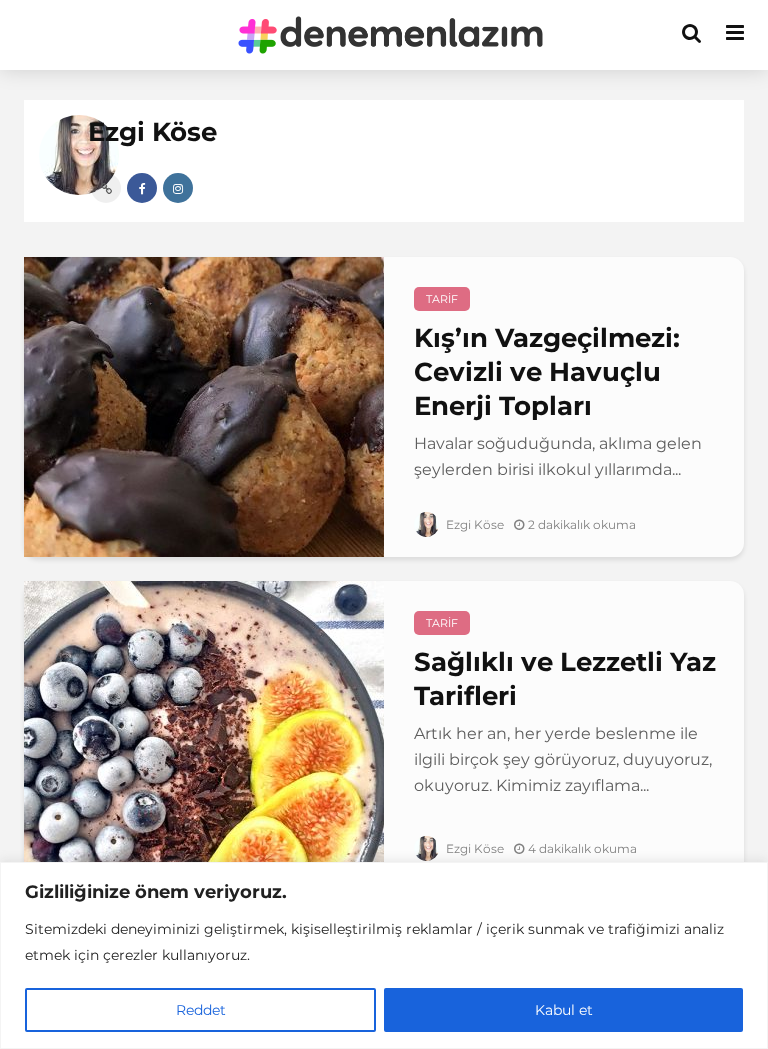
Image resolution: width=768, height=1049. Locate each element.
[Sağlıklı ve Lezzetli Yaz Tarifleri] (204, 729)
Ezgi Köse (473, 524)
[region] (384, 955)
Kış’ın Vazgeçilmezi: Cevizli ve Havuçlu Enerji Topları (547, 372)
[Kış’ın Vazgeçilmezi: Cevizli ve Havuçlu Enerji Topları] (204, 405)
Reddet (201, 1010)
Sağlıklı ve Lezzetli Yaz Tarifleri (565, 679)
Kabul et (564, 1010)
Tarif (442, 299)
